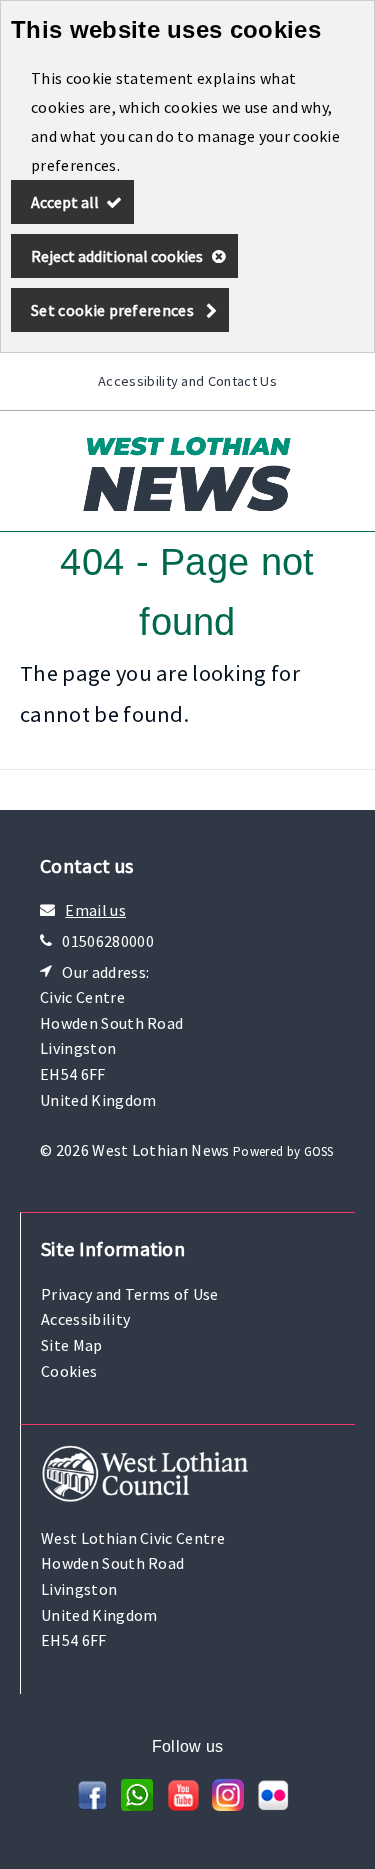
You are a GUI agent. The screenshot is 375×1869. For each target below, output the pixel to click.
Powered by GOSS (283, 1151)
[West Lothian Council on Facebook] (92, 1805)
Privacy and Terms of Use (130, 1294)
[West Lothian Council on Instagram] (228, 1805)
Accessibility (85, 1319)
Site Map (72, 1345)
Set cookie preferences (112, 310)
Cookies (69, 1371)
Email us (95, 910)
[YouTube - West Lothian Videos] (183, 1805)
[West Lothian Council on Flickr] (273, 1805)
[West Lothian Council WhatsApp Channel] (137, 1805)
